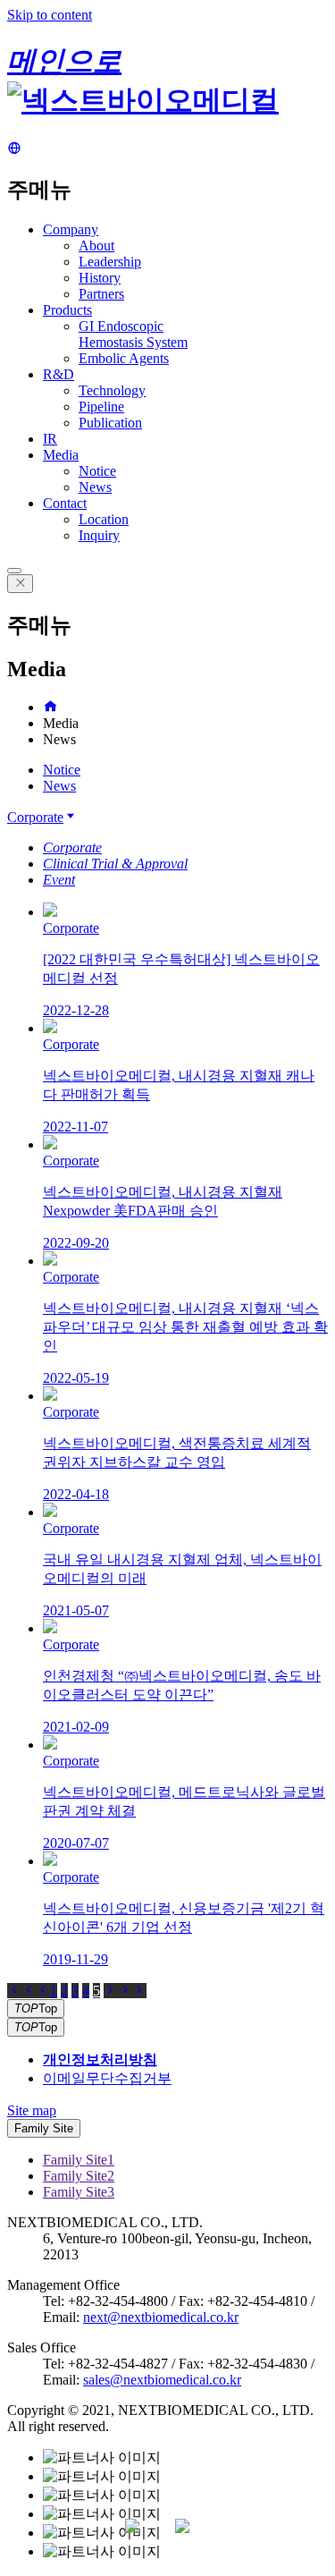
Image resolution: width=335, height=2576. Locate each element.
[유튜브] (143, 2537)
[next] (111, 1991)
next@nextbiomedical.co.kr (161, 2317)
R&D (59, 374)
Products (67, 310)
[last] (132, 1991)
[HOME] (50, 707)
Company (71, 229)
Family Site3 (79, 2192)
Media (61, 455)
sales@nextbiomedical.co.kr (162, 2380)
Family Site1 (79, 2160)
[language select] (14, 149)
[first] (21, 1991)
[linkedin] (193, 2537)
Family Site (44, 2128)
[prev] (43, 1991)
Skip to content (50, 15)
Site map (32, 2110)
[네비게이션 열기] (14, 571)
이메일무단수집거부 (107, 2078)
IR (50, 439)
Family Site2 (79, 2176)
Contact (65, 503)
